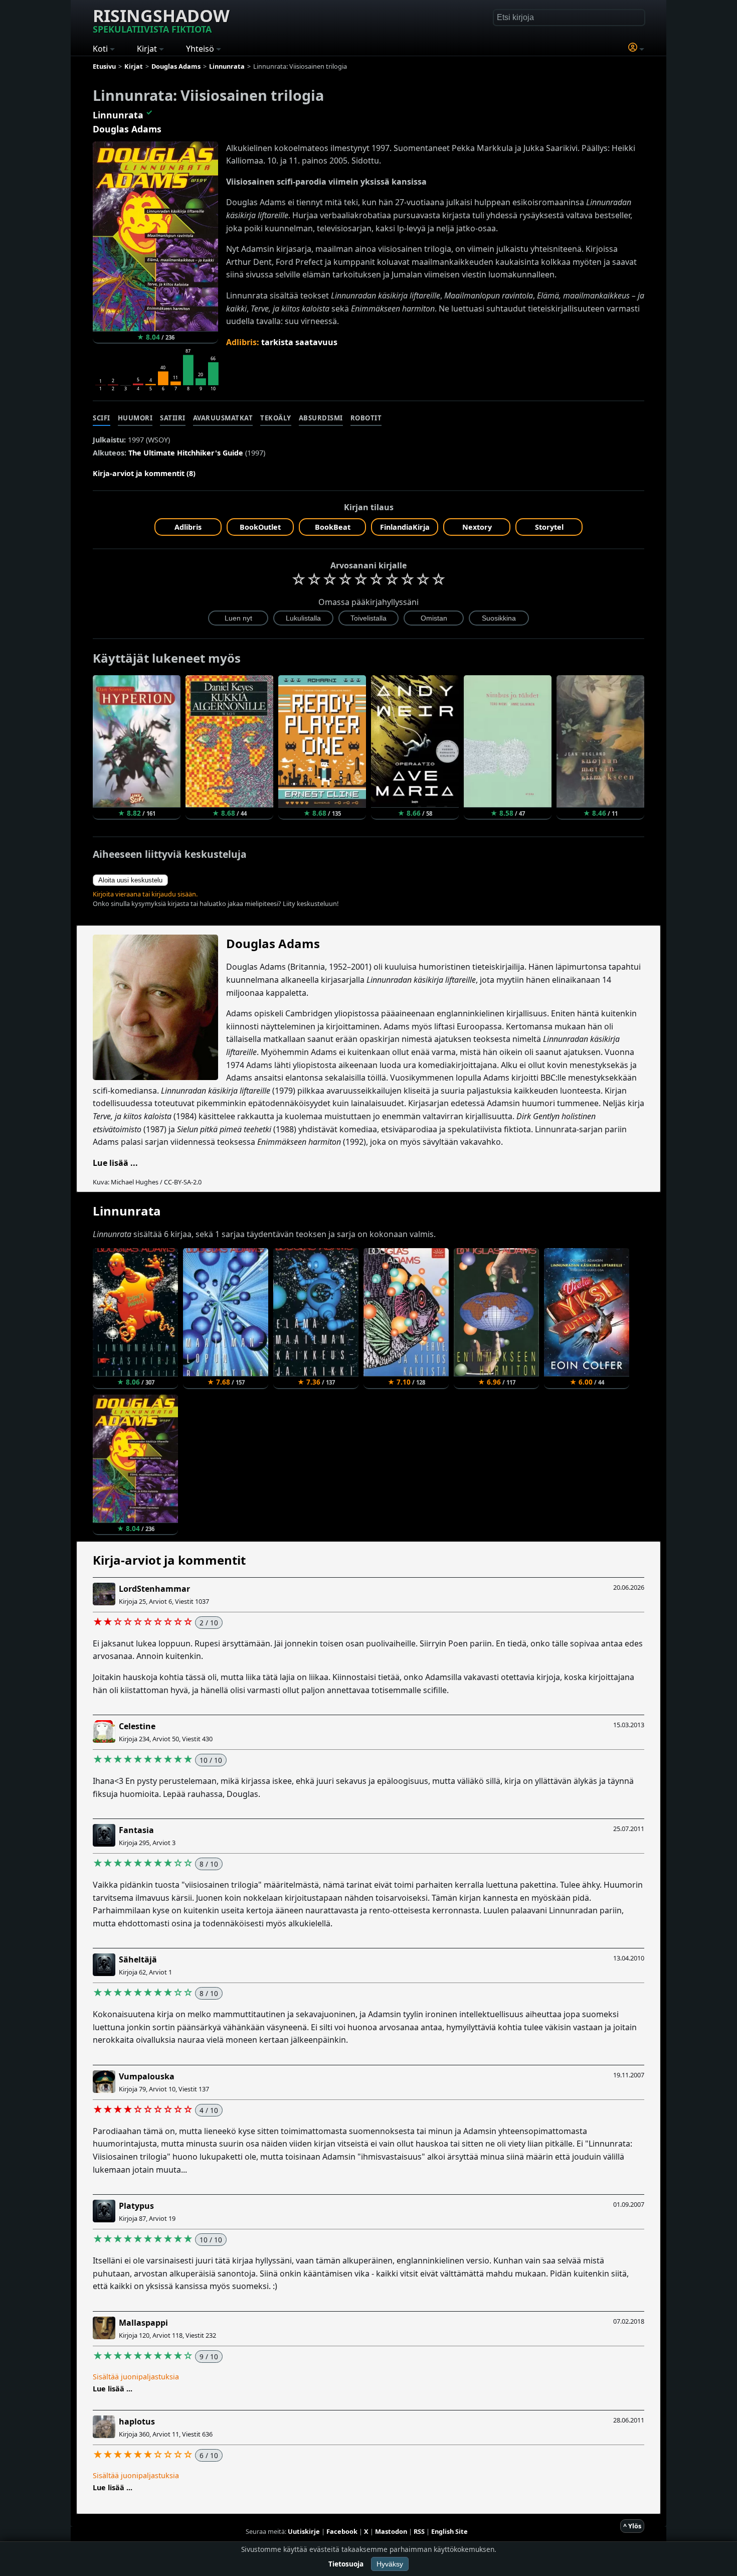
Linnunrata (118, 115)
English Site (449, 2531)
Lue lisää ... (115, 1163)
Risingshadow (161, 20)
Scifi (102, 418)
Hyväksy (390, 2564)
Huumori (135, 418)
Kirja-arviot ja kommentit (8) (144, 473)
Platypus (136, 2206)
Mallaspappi (143, 2323)
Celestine (137, 1726)
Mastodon (391, 2531)
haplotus (137, 2421)
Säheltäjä (138, 1959)
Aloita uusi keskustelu (130, 880)
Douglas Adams (127, 129)
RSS (419, 2531)
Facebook (342, 2531)
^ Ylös (632, 2526)
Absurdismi (321, 418)
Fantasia (136, 1830)
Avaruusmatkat (223, 418)
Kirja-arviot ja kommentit (169, 1560)
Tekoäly (276, 418)
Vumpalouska (147, 2076)
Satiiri (173, 418)
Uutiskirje (304, 2531)
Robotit (366, 418)
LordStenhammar (154, 1589)
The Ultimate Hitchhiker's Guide (186, 453)
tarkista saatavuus (299, 342)
